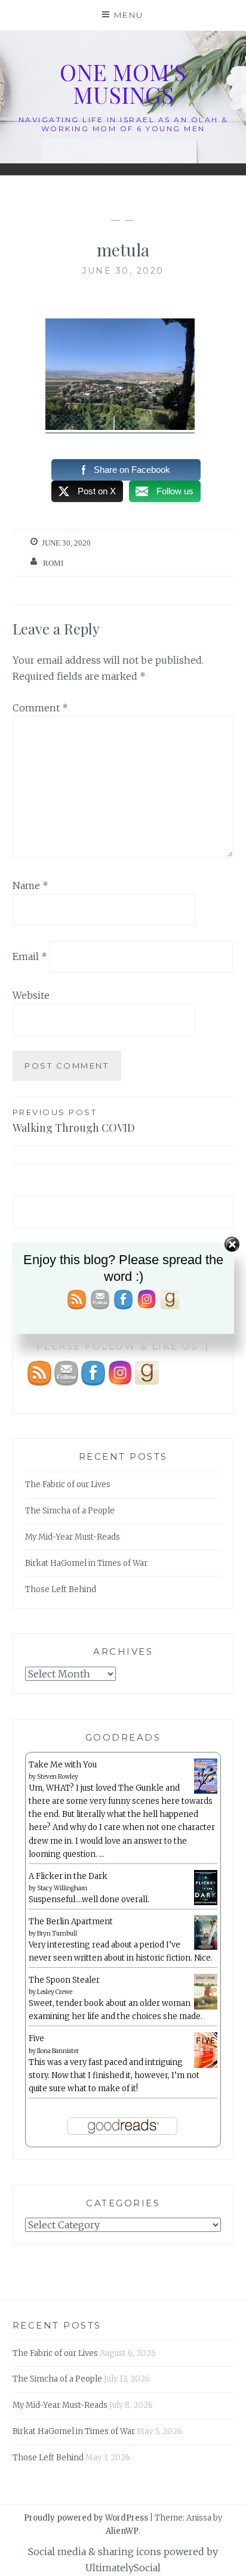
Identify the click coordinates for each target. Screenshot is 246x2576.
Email (30, 956)
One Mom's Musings (123, 83)
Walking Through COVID (74, 1121)
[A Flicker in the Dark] (206, 1903)
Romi (53, 563)
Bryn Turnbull (57, 1933)
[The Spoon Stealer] (206, 2007)
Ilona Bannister (58, 2051)
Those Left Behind (61, 1589)
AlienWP (122, 2531)
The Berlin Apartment (71, 1922)
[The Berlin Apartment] (206, 1948)
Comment (40, 708)
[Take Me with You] (206, 1792)
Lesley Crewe (55, 1992)
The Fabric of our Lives (68, 1484)
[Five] (206, 2066)
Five (36, 2038)
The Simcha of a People (70, 1511)
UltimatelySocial (123, 2568)
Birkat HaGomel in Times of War (86, 1563)
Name (30, 885)
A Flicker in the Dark (68, 1876)
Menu (129, 15)
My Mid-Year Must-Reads (73, 1537)
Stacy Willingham (62, 1888)
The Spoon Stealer (64, 1980)
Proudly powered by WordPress (86, 2518)
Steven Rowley (58, 1777)
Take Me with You (63, 1765)
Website (31, 995)
